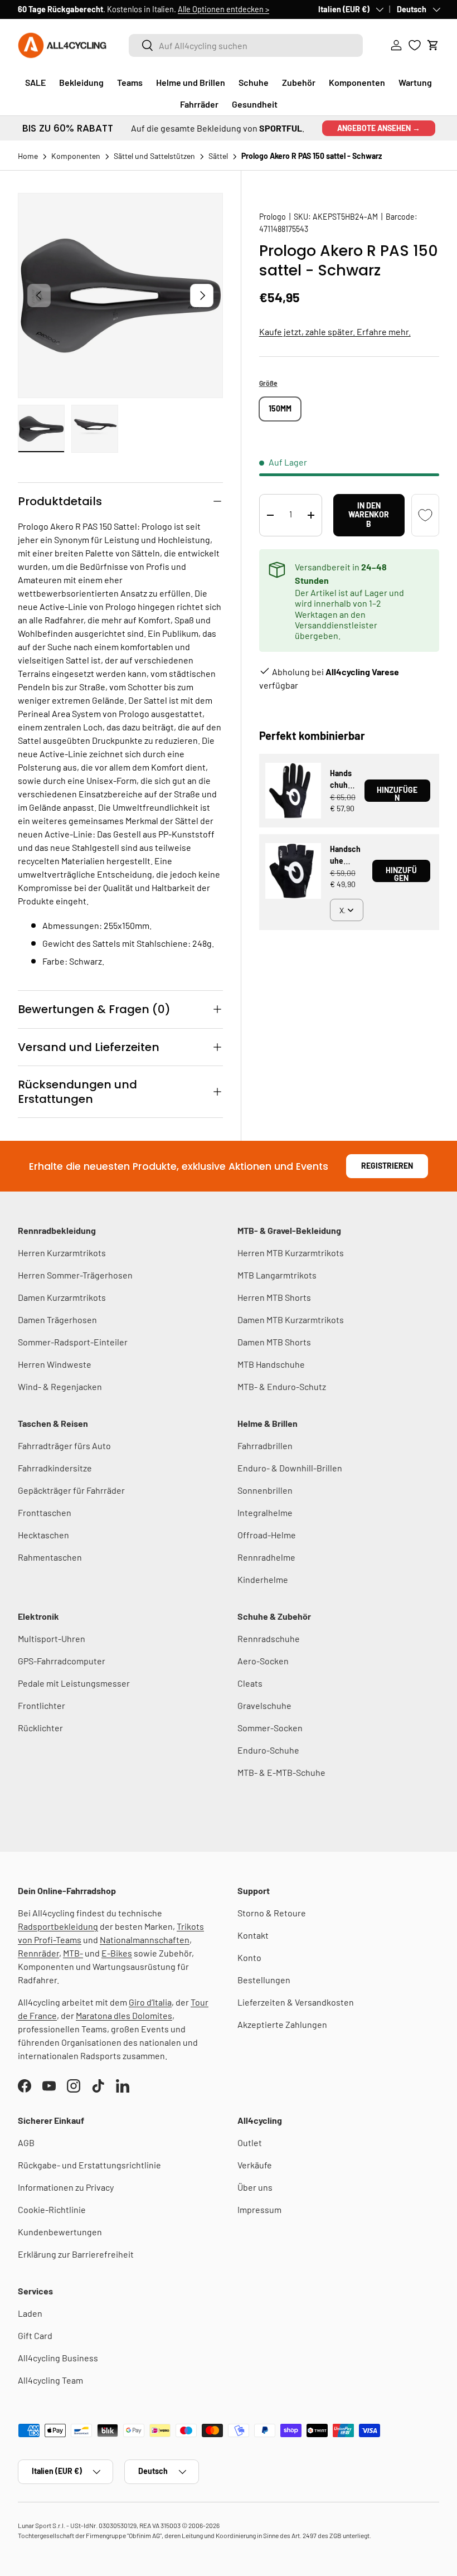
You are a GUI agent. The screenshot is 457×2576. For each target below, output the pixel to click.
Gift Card (35, 2335)
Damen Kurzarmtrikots (62, 1297)
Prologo (273, 217)
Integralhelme (265, 1512)
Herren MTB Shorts (274, 1297)
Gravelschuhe (264, 1705)
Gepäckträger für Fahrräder (71, 1490)
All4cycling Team (50, 2380)
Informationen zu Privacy (66, 2187)
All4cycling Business (58, 2358)
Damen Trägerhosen (57, 1320)
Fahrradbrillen (265, 1446)
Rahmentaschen (50, 1557)
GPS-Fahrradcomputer (62, 1661)
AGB (26, 2142)
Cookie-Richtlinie (52, 2209)
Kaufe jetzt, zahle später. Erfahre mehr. (335, 331)
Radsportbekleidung (58, 1926)
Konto (249, 1957)
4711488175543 (284, 229)
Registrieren (387, 1166)
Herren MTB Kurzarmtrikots (291, 1253)
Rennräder (38, 1953)
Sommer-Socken (270, 1728)
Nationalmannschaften (145, 1940)
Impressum (259, 2209)
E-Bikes (117, 1953)
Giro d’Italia (150, 2002)
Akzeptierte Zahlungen (282, 2024)
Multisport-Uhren (52, 1638)
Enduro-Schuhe (268, 1750)
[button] (433, 45)
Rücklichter (40, 1728)
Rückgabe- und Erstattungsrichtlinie (89, 2165)
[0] (415, 45)
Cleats (250, 1683)
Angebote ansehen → (379, 128)
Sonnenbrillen (265, 1490)
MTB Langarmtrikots (277, 1275)
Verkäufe (255, 2165)
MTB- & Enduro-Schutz (282, 1386)
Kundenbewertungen (60, 2232)
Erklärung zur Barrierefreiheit (76, 2254)
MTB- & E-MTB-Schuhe (281, 1772)
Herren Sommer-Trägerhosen (75, 1275)
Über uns (255, 2187)
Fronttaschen (45, 1512)
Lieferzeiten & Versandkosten (296, 2002)
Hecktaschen (43, 1535)
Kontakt (253, 1935)
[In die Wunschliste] (425, 515)
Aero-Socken (263, 1661)
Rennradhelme (266, 1557)
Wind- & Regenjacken (60, 1386)
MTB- (73, 1953)
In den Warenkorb (369, 515)
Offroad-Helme (267, 1535)
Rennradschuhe (269, 1638)
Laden (30, 2313)
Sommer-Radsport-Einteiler (73, 1342)
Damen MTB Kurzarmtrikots (291, 1320)
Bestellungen (264, 1980)
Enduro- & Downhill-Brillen (290, 1468)
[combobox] (246, 45)
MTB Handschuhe (271, 1364)
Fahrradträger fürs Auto (64, 1446)
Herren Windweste (55, 1364)
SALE (35, 82)
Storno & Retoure (272, 1913)
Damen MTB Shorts (274, 1342)
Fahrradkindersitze (55, 1468)
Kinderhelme (263, 1579)
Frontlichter (42, 1705)
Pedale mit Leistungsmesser (74, 1683)
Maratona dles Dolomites (124, 2015)
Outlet (250, 2142)
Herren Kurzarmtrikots (62, 1253)
